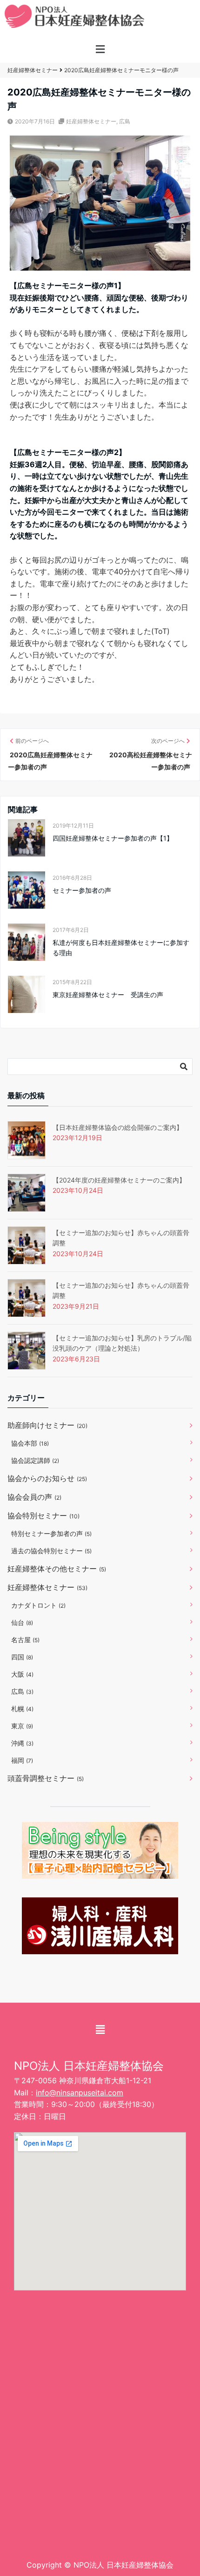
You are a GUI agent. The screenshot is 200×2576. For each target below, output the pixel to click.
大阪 (22, 1674)
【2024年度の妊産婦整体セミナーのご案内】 (119, 1180)
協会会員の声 (34, 1497)
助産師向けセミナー (47, 1425)
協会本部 (30, 1443)
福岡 (22, 1760)
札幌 (22, 1709)
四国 (22, 1657)
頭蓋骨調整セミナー (46, 1778)
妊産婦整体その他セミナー (57, 1569)
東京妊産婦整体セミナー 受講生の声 (108, 995)
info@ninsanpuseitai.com (80, 2093)
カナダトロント (38, 1605)
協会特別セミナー (43, 1516)
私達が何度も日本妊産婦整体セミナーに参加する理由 (121, 948)
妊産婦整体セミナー (91, 121)
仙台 (22, 1622)
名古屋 (25, 1640)
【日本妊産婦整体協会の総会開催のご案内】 (118, 1127)
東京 (22, 1726)
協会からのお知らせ (47, 1478)
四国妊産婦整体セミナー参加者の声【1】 (113, 838)
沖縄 (22, 1743)
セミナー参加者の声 (82, 890)
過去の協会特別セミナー (51, 1551)
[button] (100, 50)
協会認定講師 (35, 1460)
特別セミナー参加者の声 (51, 1533)
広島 (125, 121)
